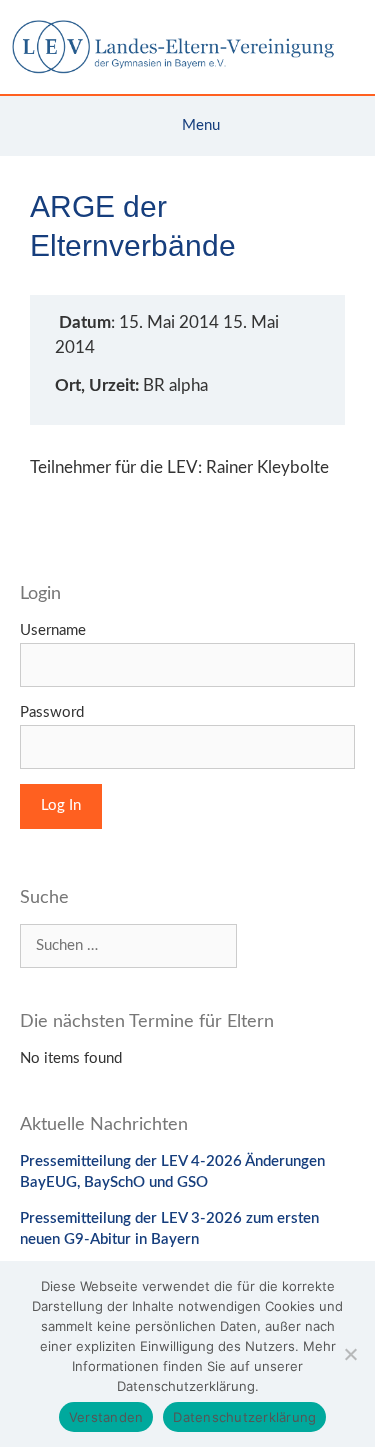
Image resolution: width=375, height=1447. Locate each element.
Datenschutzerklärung (244, 1417)
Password (52, 712)
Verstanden (106, 1417)
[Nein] (350, 1354)
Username (53, 630)
